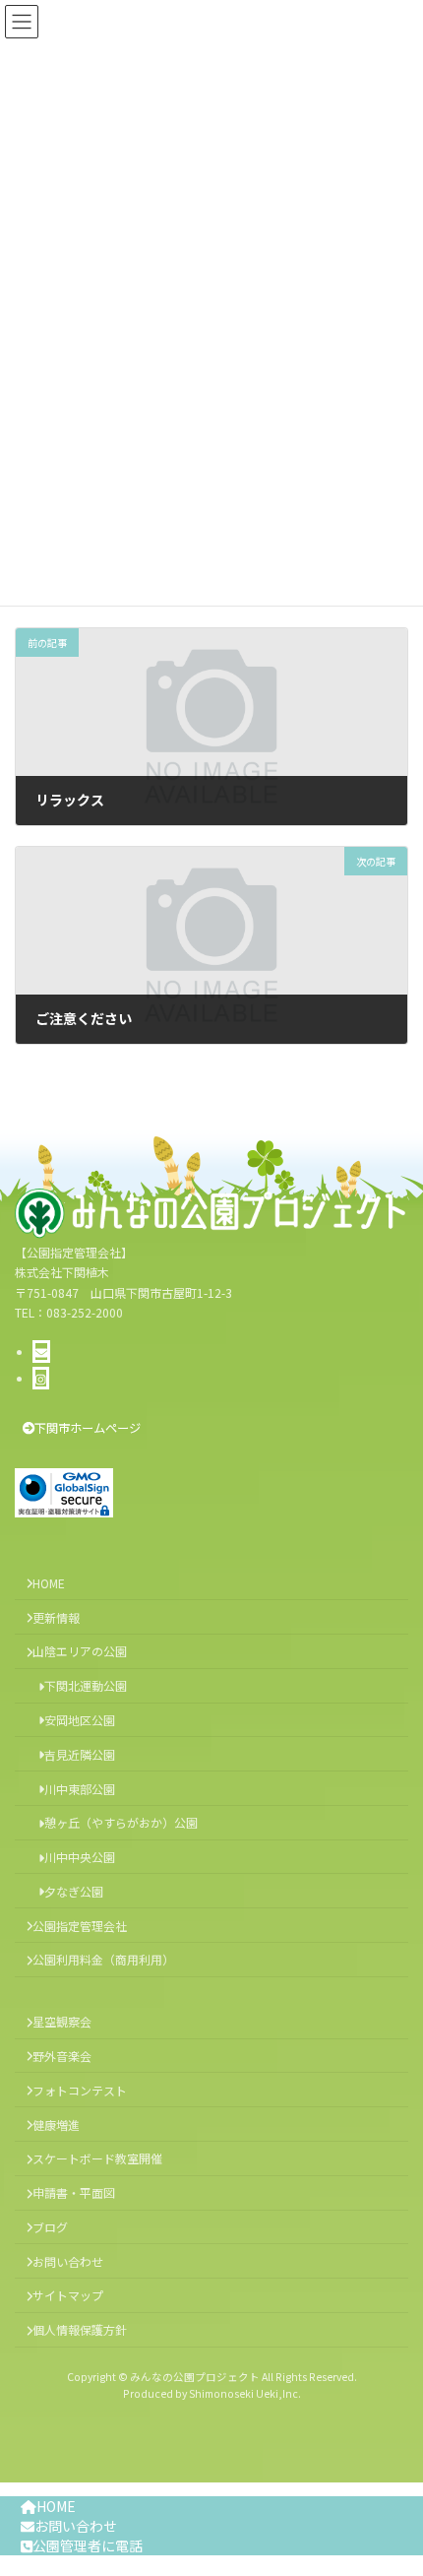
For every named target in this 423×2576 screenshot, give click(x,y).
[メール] (41, 1352)
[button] (82, 1427)
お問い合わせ (76, 2526)
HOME (56, 2506)
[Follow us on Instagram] (41, 1378)
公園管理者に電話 (88, 2545)
